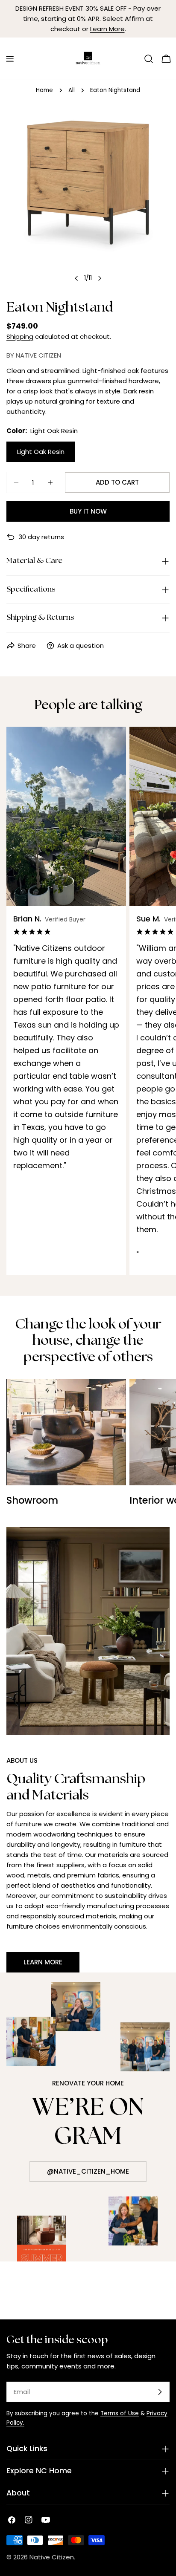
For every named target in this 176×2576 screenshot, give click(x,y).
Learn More (107, 29)
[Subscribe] (160, 2392)
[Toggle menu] (10, 59)
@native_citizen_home (88, 2171)
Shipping (20, 336)
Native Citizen (52, 2557)
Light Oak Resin (41, 452)
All (72, 90)
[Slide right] (100, 278)
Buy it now (88, 511)
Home (44, 90)
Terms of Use (120, 2413)
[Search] (149, 59)
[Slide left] (76, 278)
